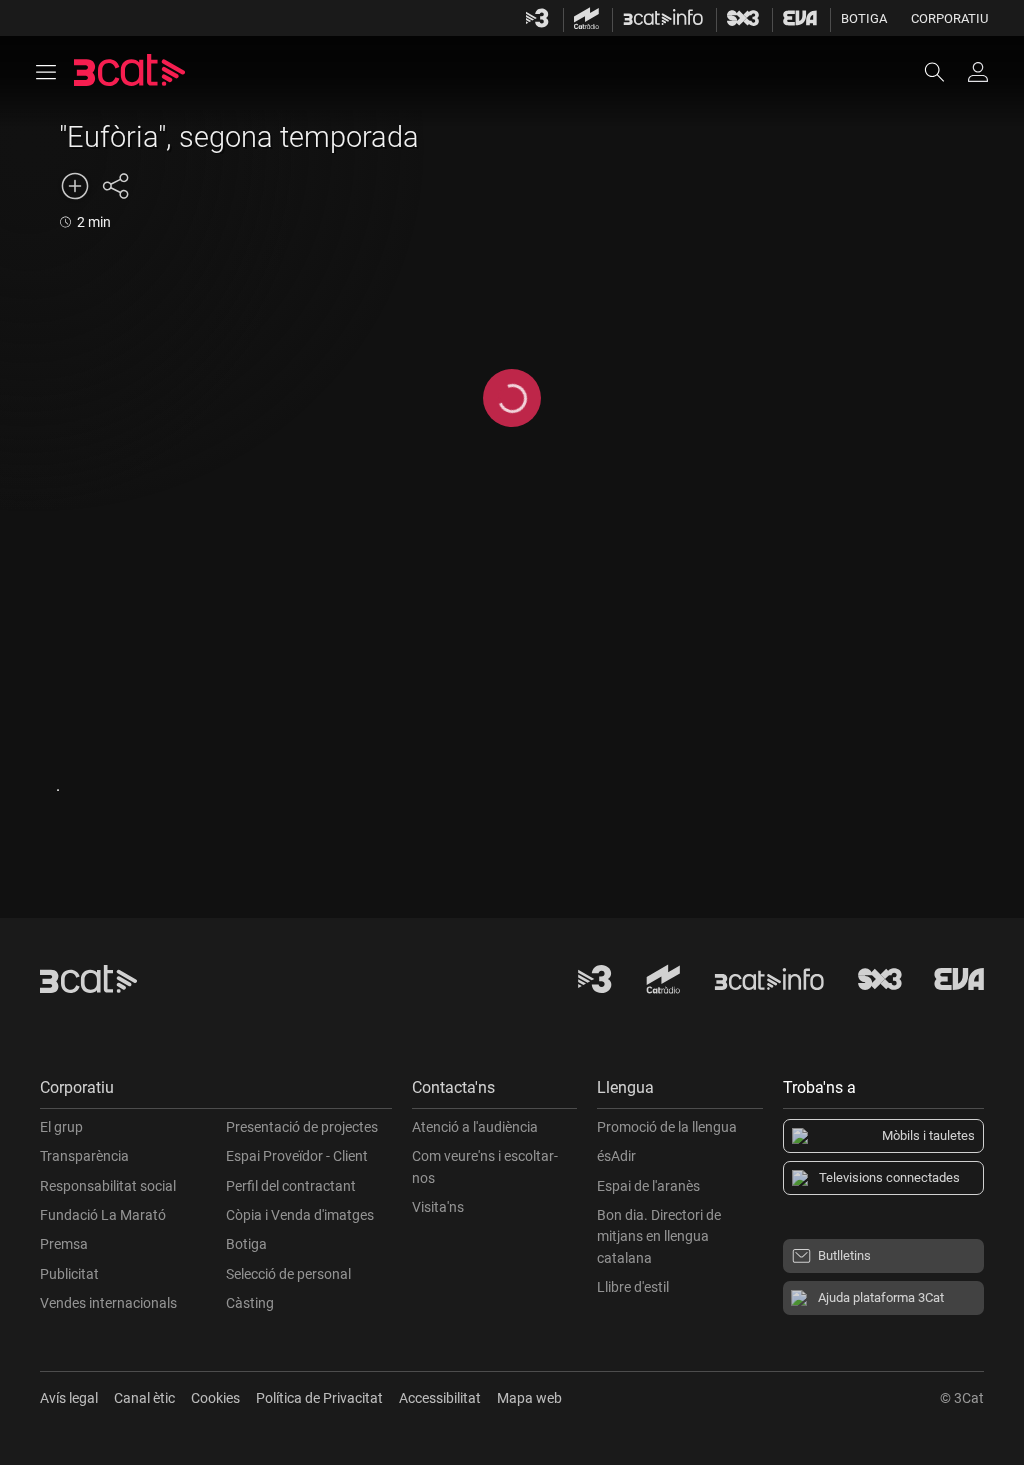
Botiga (864, 18)
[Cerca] (944, 72)
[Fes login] (978, 72)
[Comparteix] (115, 186)
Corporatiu (949, 18)
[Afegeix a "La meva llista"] (75, 186)
